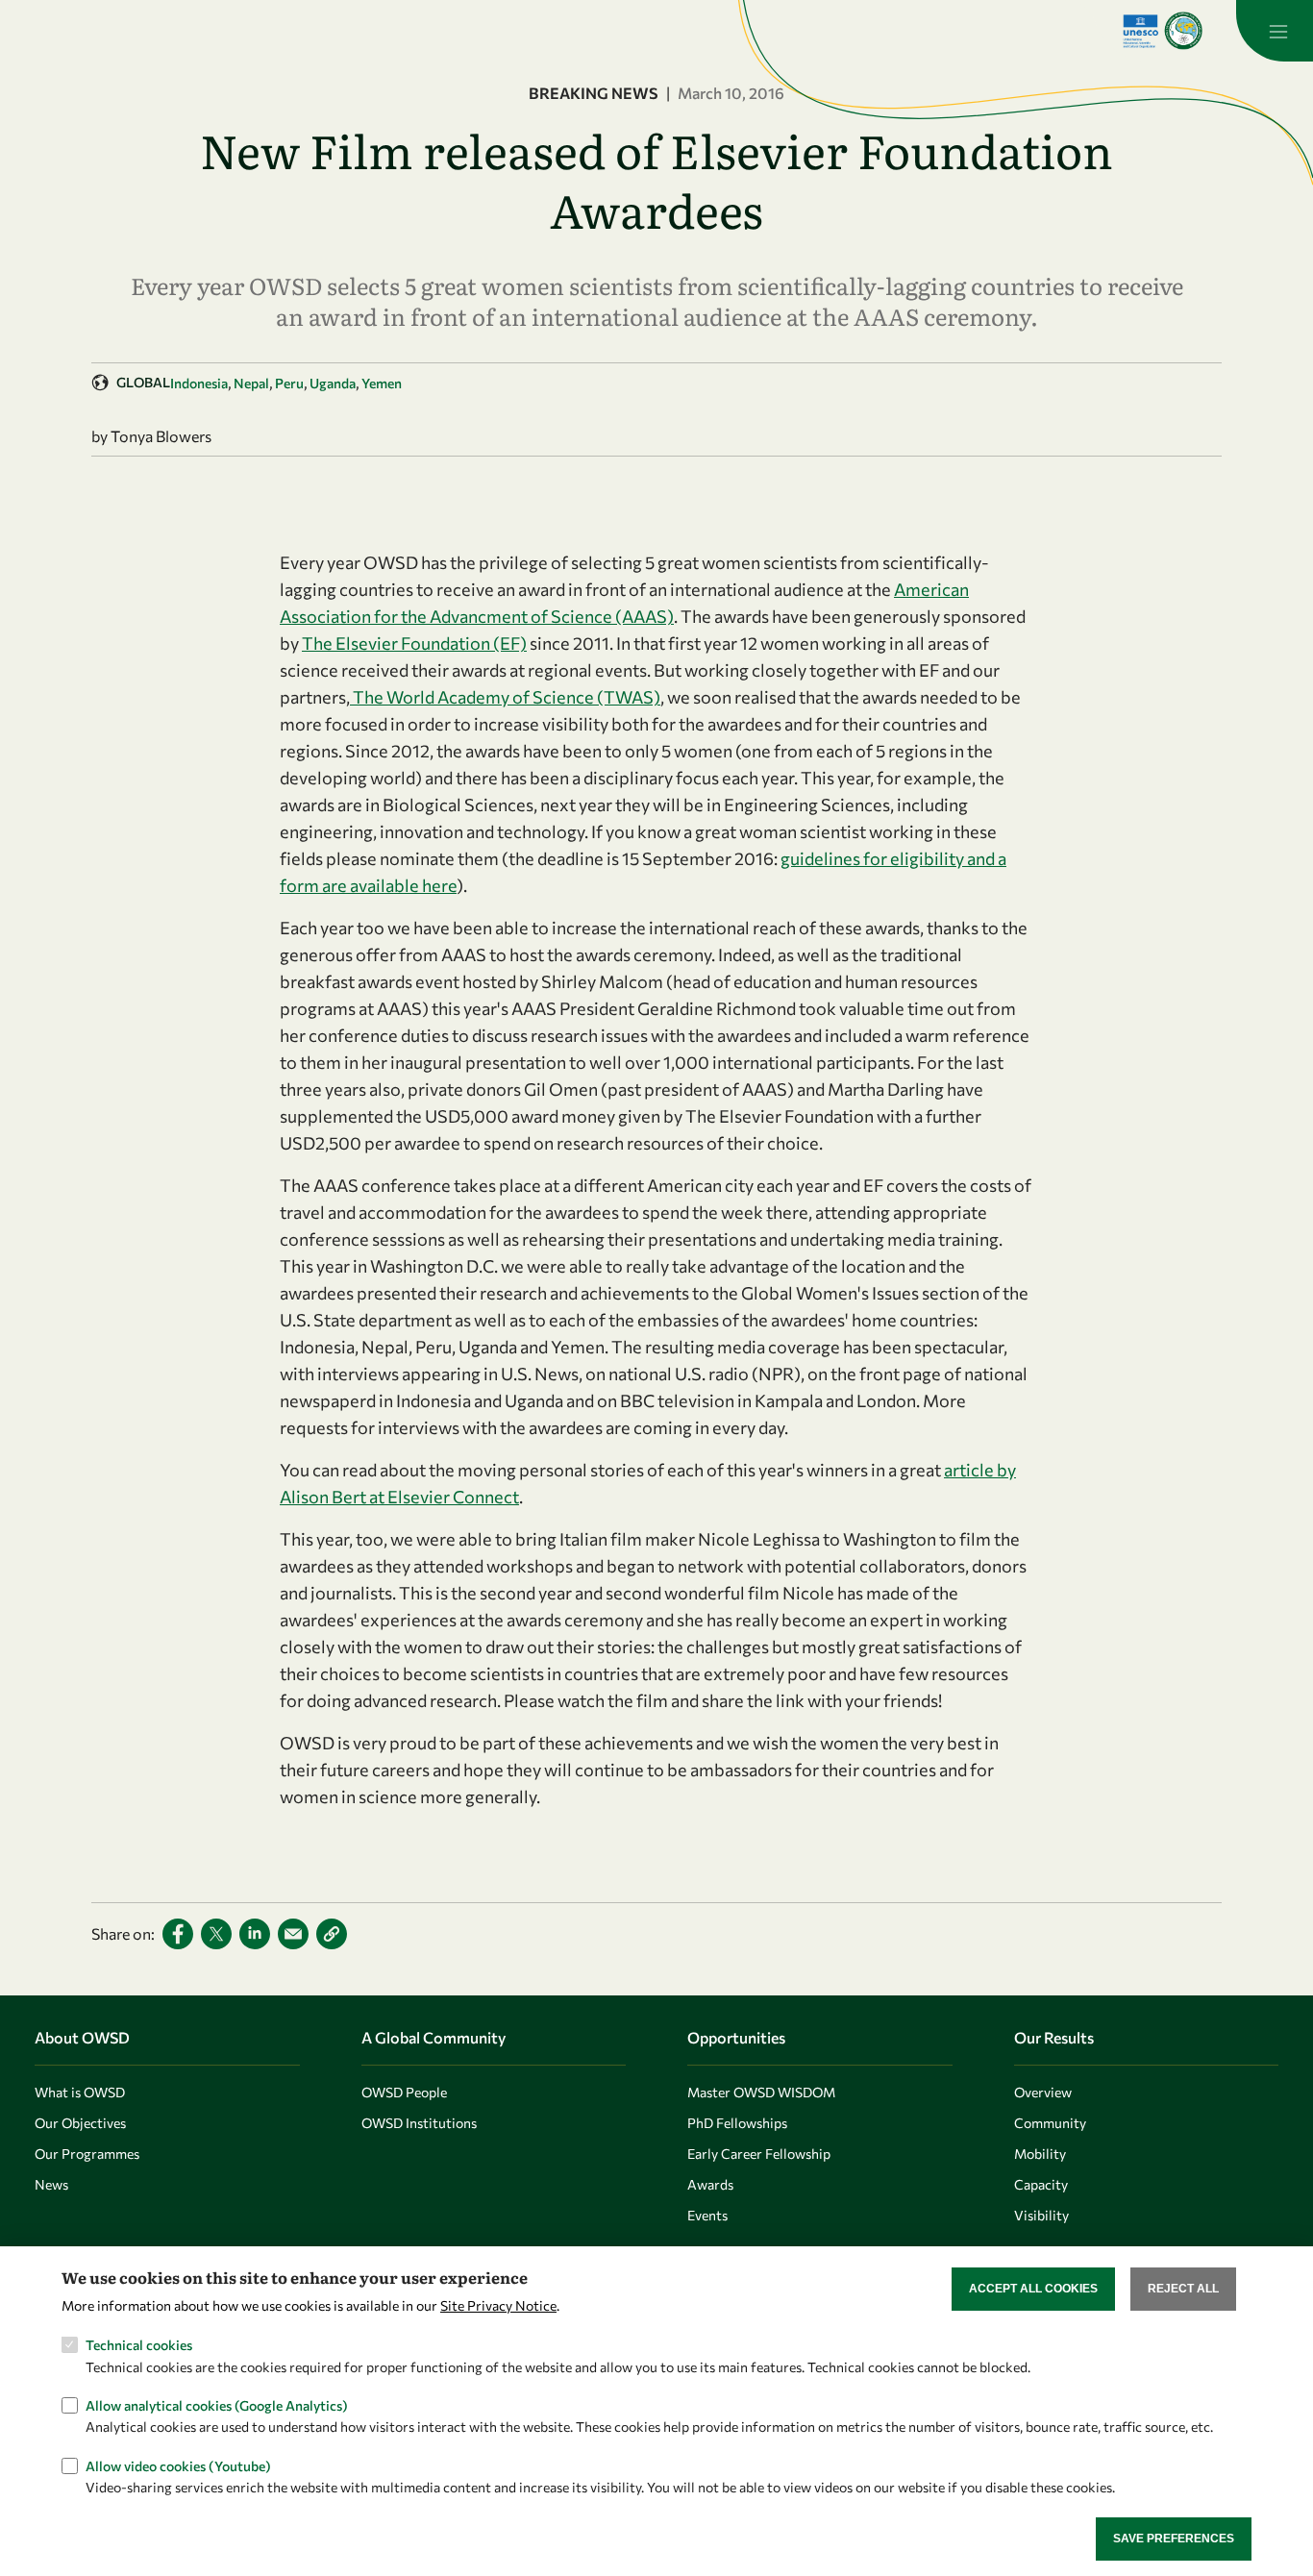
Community (1050, 2123)
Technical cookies (139, 2345)
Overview (1043, 2092)
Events (707, 2215)
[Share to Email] (293, 1934)
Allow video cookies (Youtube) (178, 2466)
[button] (332, 1934)
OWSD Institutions (419, 2123)
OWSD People (404, 2092)
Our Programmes (87, 2154)
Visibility (1041, 2215)
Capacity (1041, 2184)
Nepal (251, 383)
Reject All (1183, 2289)
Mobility (1040, 2154)
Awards (710, 2184)
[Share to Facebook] (178, 1934)
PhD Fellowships (737, 2123)
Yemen (382, 383)
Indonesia (199, 383)
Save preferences (1174, 2539)
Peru (289, 383)
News (51, 2184)
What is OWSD (80, 2092)
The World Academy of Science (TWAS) (505, 697)
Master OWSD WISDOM (761, 2092)
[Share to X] (216, 1934)
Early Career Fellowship (759, 2154)
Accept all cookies (1033, 2289)
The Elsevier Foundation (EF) (414, 643)
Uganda (333, 383)
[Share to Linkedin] (255, 1934)
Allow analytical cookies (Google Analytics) (217, 2405)
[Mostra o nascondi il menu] (1275, 31)
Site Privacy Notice (498, 2304)
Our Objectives (80, 2123)
